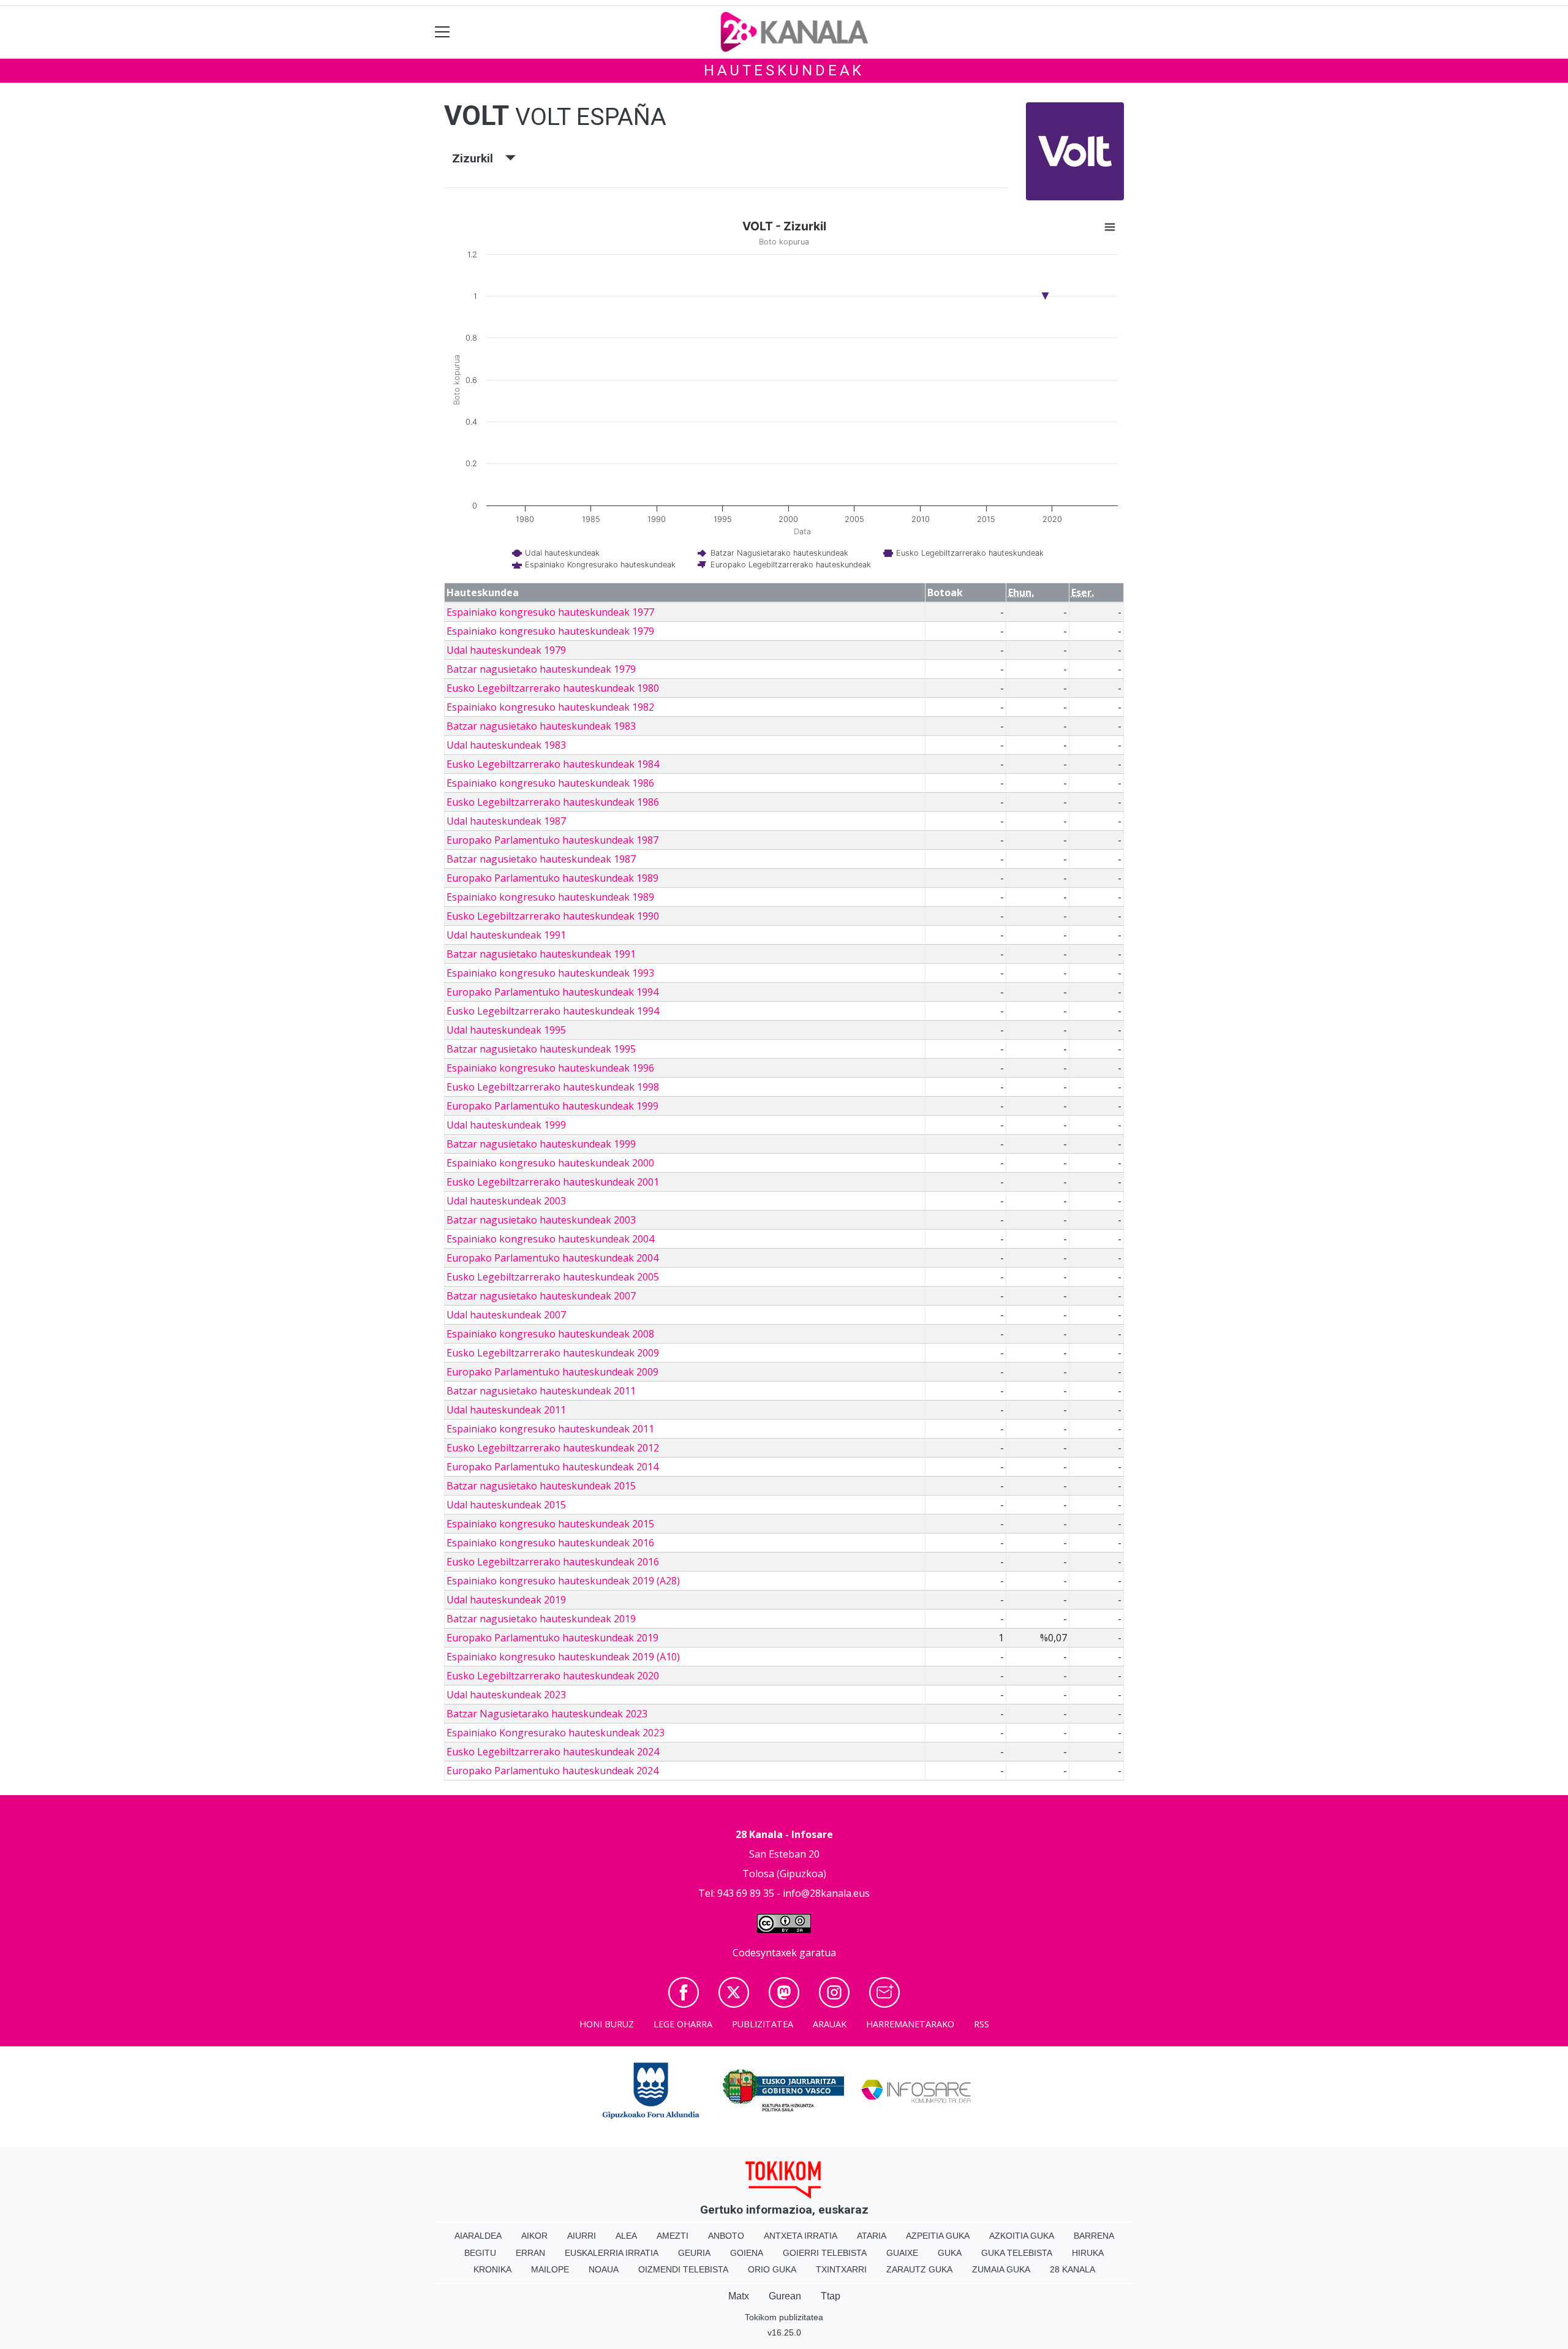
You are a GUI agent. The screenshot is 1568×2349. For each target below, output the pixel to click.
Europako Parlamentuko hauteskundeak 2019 (552, 1638)
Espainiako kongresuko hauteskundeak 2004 (550, 1239)
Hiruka (1088, 2253)
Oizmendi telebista (683, 2269)
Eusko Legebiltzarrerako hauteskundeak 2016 (553, 1562)
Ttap (831, 2296)
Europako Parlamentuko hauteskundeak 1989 (552, 878)
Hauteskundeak (784, 70)
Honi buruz (607, 2024)
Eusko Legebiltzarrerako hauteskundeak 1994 (553, 1011)
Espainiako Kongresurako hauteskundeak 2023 (556, 1733)
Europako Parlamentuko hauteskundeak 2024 (552, 1771)
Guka (950, 2253)
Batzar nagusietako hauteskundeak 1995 (541, 1049)
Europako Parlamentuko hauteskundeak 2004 (552, 1258)
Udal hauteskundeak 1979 (506, 650)
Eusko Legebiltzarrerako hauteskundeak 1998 (553, 1087)
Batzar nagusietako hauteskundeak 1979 (541, 669)
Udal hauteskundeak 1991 (506, 935)
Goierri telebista (825, 2253)
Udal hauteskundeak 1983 (506, 745)
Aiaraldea (478, 2236)
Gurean (785, 2296)
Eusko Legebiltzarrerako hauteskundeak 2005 (553, 1277)
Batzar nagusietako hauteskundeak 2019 (541, 1619)
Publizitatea (763, 2024)
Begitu (480, 2253)
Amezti (673, 2236)
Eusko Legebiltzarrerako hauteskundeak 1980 (553, 688)
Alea (626, 2236)
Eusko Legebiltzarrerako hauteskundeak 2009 (553, 1353)
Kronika (492, 2269)
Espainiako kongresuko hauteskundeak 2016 (550, 1543)
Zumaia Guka (1001, 2269)
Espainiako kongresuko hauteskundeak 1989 (550, 897)
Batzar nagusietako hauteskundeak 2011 (541, 1391)
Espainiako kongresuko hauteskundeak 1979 (550, 631)
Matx (739, 2296)
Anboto (726, 2236)
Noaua (604, 2269)
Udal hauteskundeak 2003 (506, 1201)
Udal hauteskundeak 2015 (506, 1505)
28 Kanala (1072, 2269)
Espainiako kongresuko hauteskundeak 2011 (550, 1429)
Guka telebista (1017, 2253)
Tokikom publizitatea (784, 2317)
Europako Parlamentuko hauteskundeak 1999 (552, 1106)
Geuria (694, 2253)
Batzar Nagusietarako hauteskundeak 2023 (547, 1714)
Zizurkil (479, 158)
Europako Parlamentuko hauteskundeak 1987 (552, 840)
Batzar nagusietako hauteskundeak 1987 (541, 859)
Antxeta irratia (801, 2236)
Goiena (747, 2253)
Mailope (550, 2269)
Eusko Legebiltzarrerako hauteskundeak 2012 (553, 1448)
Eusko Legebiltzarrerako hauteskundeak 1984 (553, 764)
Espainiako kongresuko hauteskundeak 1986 (550, 783)
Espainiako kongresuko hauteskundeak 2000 (550, 1163)
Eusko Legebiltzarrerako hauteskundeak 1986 (553, 802)
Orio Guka (772, 2269)
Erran (530, 2253)
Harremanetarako (910, 2024)
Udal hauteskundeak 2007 (506, 1315)
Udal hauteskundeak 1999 (506, 1125)
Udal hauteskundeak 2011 (506, 1410)
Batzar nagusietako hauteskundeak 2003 (541, 1220)
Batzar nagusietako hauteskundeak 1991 (541, 954)
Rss (982, 2024)
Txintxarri (841, 2269)
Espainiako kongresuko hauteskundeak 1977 (550, 612)
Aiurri (582, 2236)
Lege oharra (683, 2024)
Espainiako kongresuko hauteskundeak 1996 (550, 1068)
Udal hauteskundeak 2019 (506, 1600)
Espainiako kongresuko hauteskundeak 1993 (550, 973)
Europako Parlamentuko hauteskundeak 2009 (552, 1372)
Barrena (1094, 2236)
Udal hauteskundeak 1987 (506, 821)
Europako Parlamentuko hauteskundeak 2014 (552, 1467)
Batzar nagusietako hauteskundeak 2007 (541, 1296)
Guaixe (902, 2253)
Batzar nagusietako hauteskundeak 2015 (541, 1486)
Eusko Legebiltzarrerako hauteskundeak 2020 (553, 1676)
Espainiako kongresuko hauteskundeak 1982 (550, 707)
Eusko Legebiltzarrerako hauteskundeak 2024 (553, 1752)
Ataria (872, 2236)
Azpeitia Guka (938, 2236)
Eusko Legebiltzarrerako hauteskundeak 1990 (553, 916)
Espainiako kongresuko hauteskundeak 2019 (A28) (563, 1581)
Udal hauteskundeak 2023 (506, 1695)
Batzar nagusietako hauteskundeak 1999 (541, 1144)
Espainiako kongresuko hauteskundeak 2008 (550, 1334)
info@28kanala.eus (826, 1893)
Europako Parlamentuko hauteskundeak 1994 (552, 992)
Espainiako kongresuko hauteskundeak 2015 (550, 1524)
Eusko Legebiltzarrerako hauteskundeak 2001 (553, 1182)
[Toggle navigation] (443, 32)
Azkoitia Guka (1022, 2236)
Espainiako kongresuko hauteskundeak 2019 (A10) (563, 1657)
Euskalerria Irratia (612, 2253)
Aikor (534, 2236)
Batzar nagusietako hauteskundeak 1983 (541, 726)
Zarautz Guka (919, 2269)
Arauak (830, 2024)
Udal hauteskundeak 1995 (506, 1030)
